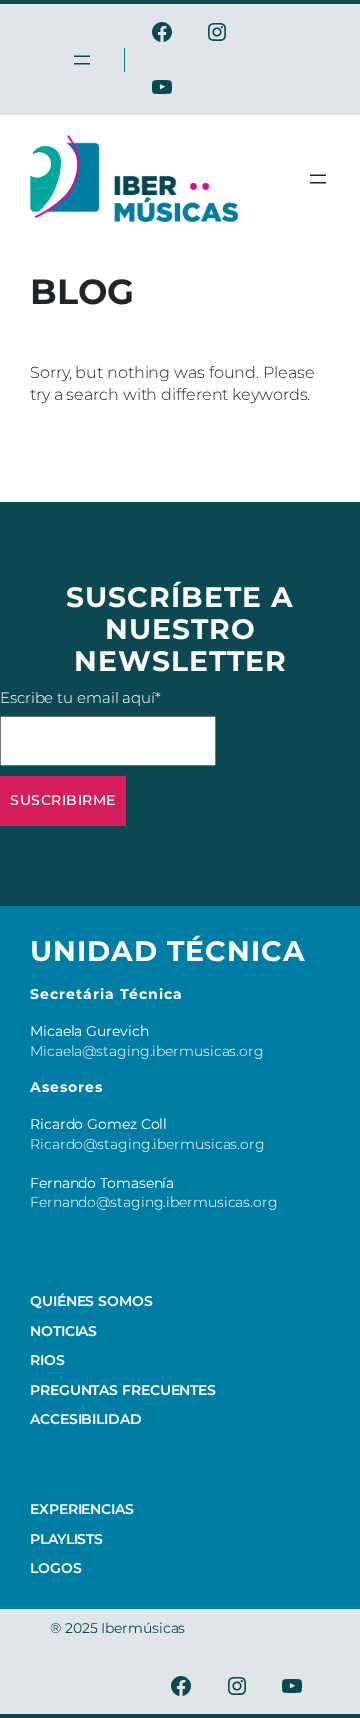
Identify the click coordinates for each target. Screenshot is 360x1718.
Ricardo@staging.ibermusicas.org (147, 1144)
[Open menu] (318, 179)
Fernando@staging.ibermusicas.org (154, 1202)
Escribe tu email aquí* (80, 697)
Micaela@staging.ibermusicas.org (147, 1051)
